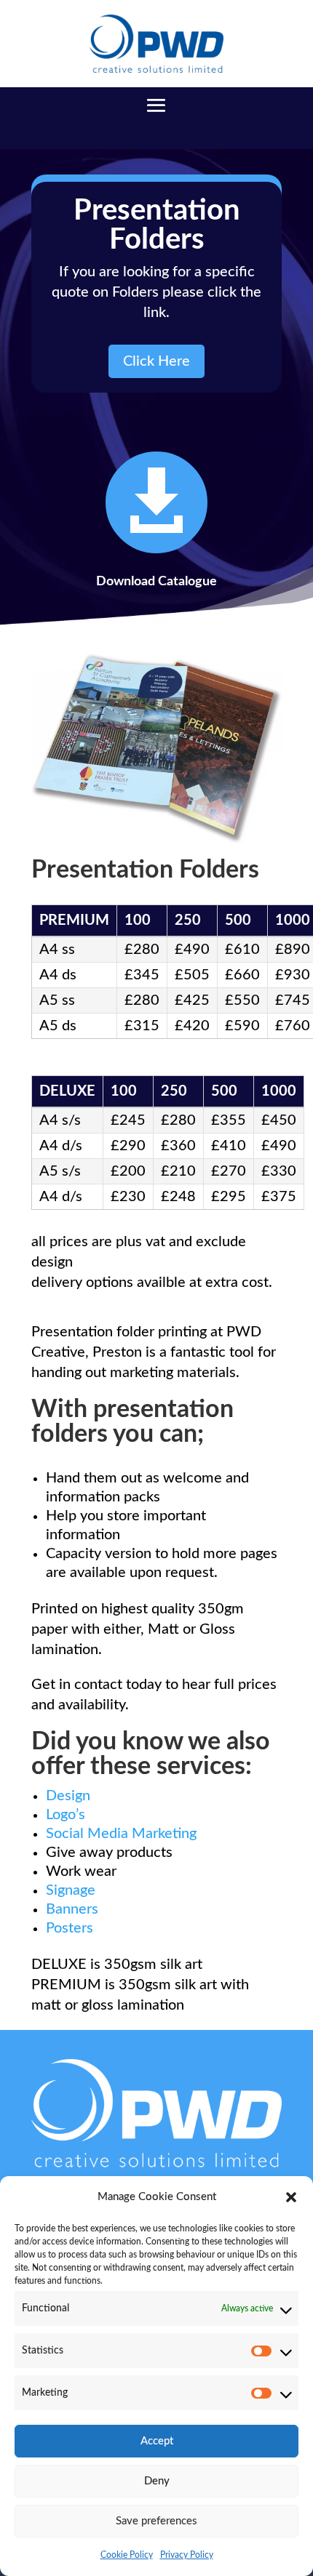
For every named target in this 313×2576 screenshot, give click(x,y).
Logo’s (66, 1815)
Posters (70, 1928)
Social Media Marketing (121, 1834)
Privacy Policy (187, 2555)
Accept (157, 2441)
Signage (71, 1890)
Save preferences (156, 2521)
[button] (291, 2197)
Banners (72, 1909)
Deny (157, 2481)
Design (68, 1796)
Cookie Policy (127, 2555)
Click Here (156, 361)
